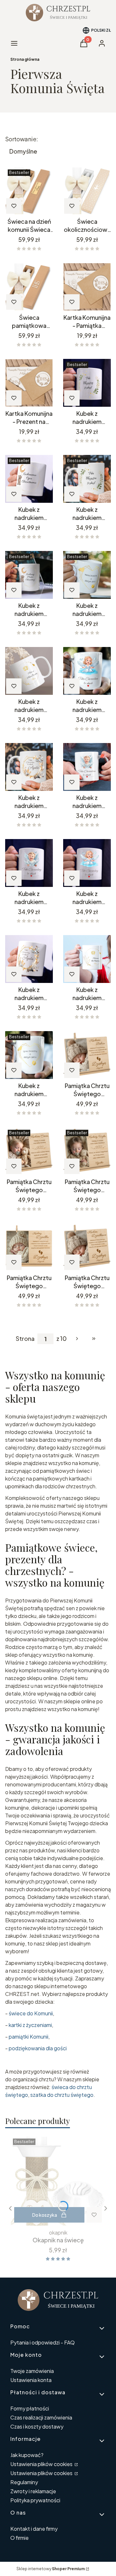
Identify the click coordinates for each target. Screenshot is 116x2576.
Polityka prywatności (35, 2500)
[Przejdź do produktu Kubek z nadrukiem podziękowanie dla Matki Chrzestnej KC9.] (87, 767)
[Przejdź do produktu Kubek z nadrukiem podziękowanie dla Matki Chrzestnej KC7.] (29, 671)
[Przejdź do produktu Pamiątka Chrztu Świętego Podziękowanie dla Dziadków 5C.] (87, 1247)
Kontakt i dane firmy (34, 2529)
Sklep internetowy (51, 2569)
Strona (25, 1339)
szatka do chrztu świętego (62, 2095)
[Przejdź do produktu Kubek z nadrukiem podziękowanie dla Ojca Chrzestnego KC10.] (29, 863)
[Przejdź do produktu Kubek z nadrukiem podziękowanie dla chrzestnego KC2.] (87, 383)
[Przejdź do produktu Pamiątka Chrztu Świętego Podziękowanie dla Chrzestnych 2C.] (87, 1151)
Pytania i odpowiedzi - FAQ (43, 2342)
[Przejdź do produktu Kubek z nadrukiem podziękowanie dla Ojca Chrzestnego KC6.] (29, 1055)
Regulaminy (24, 2482)
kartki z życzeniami (30, 2025)
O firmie (19, 2538)
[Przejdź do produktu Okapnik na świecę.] (58, 2181)
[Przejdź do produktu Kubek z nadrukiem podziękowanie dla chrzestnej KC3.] (29, 575)
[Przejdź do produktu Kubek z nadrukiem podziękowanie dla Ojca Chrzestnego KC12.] (87, 863)
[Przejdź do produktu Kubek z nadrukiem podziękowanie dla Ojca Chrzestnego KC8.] (87, 959)
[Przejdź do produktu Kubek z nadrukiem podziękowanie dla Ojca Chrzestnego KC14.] (29, 959)
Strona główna (25, 59)
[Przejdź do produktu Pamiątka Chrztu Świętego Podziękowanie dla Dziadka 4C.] (29, 1247)
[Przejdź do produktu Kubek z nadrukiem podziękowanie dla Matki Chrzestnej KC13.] (29, 767)
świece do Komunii (31, 2013)
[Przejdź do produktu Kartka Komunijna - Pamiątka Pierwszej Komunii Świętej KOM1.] (87, 287)
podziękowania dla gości (38, 2048)
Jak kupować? (27, 2455)
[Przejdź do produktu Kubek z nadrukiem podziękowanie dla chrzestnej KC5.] (87, 575)
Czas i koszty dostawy (37, 2426)
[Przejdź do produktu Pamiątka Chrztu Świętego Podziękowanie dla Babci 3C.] (87, 1055)
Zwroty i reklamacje (33, 2491)
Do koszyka (45, 2215)
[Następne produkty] (77, 1339)
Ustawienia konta (31, 2380)
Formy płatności (30, 2408)
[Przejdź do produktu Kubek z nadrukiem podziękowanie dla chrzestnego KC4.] (29, 479)
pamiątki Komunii (29, 2037)
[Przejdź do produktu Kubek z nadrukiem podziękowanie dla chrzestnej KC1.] (87, 479)
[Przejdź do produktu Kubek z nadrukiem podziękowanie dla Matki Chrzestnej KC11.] (87, 671)
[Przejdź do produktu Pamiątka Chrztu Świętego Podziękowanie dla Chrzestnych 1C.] (29, 1151)
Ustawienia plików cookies (42, 2464)
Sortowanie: (22, 139)
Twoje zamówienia (32, 2371)
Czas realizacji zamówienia (41, 2417)
